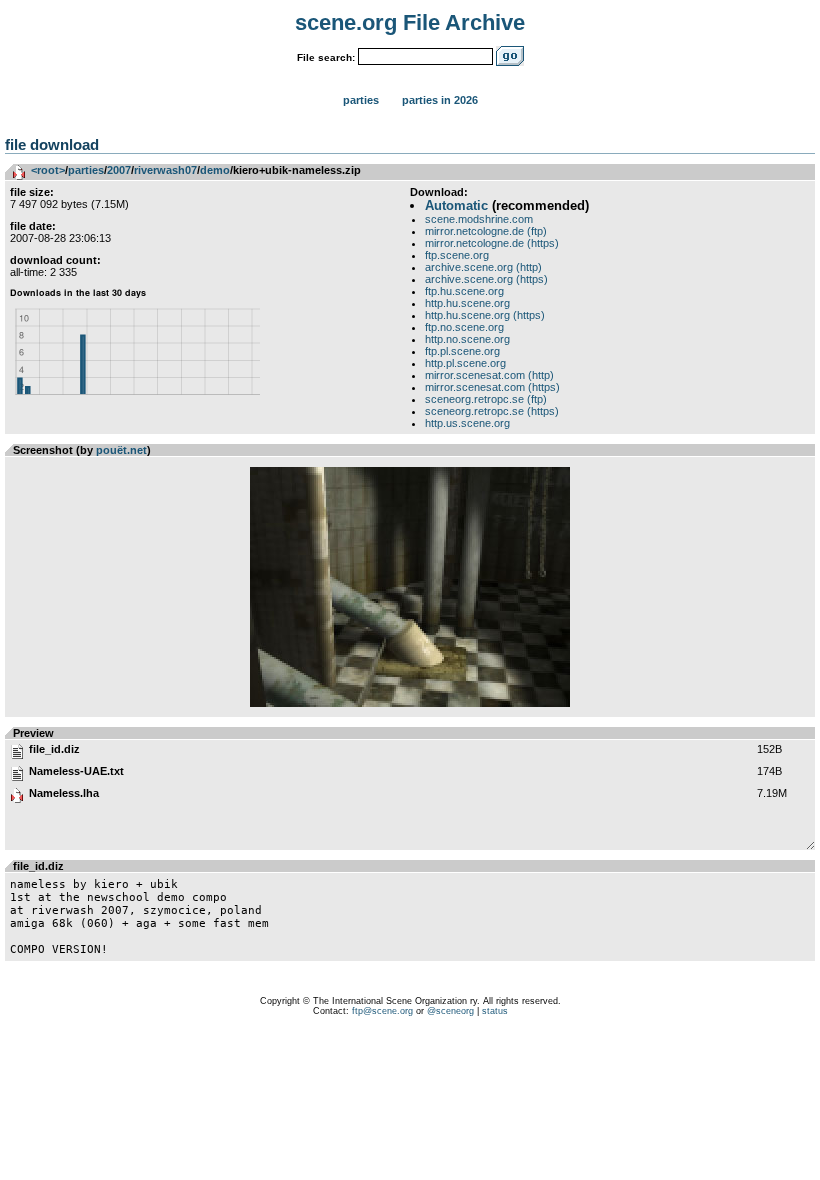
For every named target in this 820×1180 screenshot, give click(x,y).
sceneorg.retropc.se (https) (492, 411)
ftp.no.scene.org (464, 327)
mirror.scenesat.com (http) (489, 375)
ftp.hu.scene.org (464, 291)
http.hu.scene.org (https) (485, 315)
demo (215, 170)
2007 (119, 170)
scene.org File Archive (410, 22)
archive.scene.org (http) (483, 267)
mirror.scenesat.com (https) (492, 387)
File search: (326, 57)
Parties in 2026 (440, 100)
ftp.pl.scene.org (462, 351)
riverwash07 (165, 170)
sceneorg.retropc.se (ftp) (486, 399)
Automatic (456, 205)
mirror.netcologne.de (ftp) (486, 231)
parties (86, 170)
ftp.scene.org (457, 255)
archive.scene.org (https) (486, 279)
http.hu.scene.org (467, 303)
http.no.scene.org (467, 339)
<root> (48, 170)
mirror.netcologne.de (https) (492, 243)
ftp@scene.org (382, 1011)
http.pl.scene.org (465, 363)
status (495, 1011)
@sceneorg (450, 1011)
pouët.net (121, 450)
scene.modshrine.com (479, 219)
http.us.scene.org (467, 423)
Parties (361, 100)
